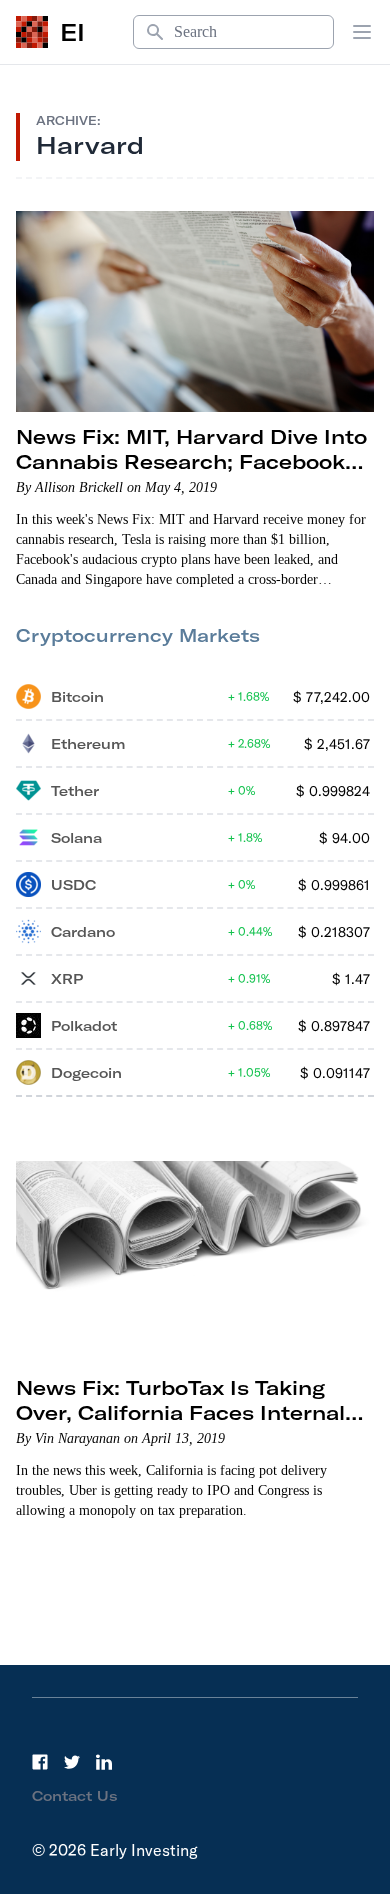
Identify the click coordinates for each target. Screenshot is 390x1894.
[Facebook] (40, 1762)
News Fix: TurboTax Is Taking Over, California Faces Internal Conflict (180, 1412)
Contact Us (75, 1796)
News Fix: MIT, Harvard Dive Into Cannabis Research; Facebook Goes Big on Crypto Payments (191, 461)
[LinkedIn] (104, 1762)
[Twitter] (72, 1762)
